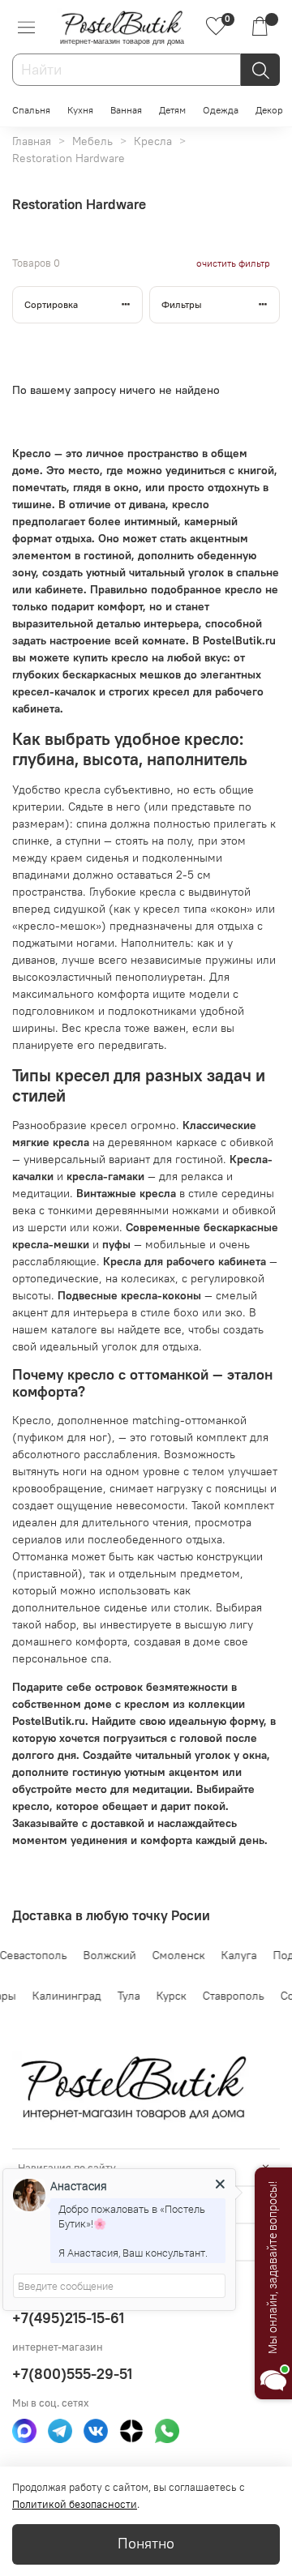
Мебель (92, 141)
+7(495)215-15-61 (68, 2318)
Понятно (146, 2544)
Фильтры (182, 304)
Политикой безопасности (75, 2504)
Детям (172, 110)
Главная (32, 141)
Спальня (31, 110)
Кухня (80, 110)
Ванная (126, 110)
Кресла (153, 141)
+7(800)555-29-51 (72, 2374)
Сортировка (51, 304)
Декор (269, 110)
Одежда (221, 110)
